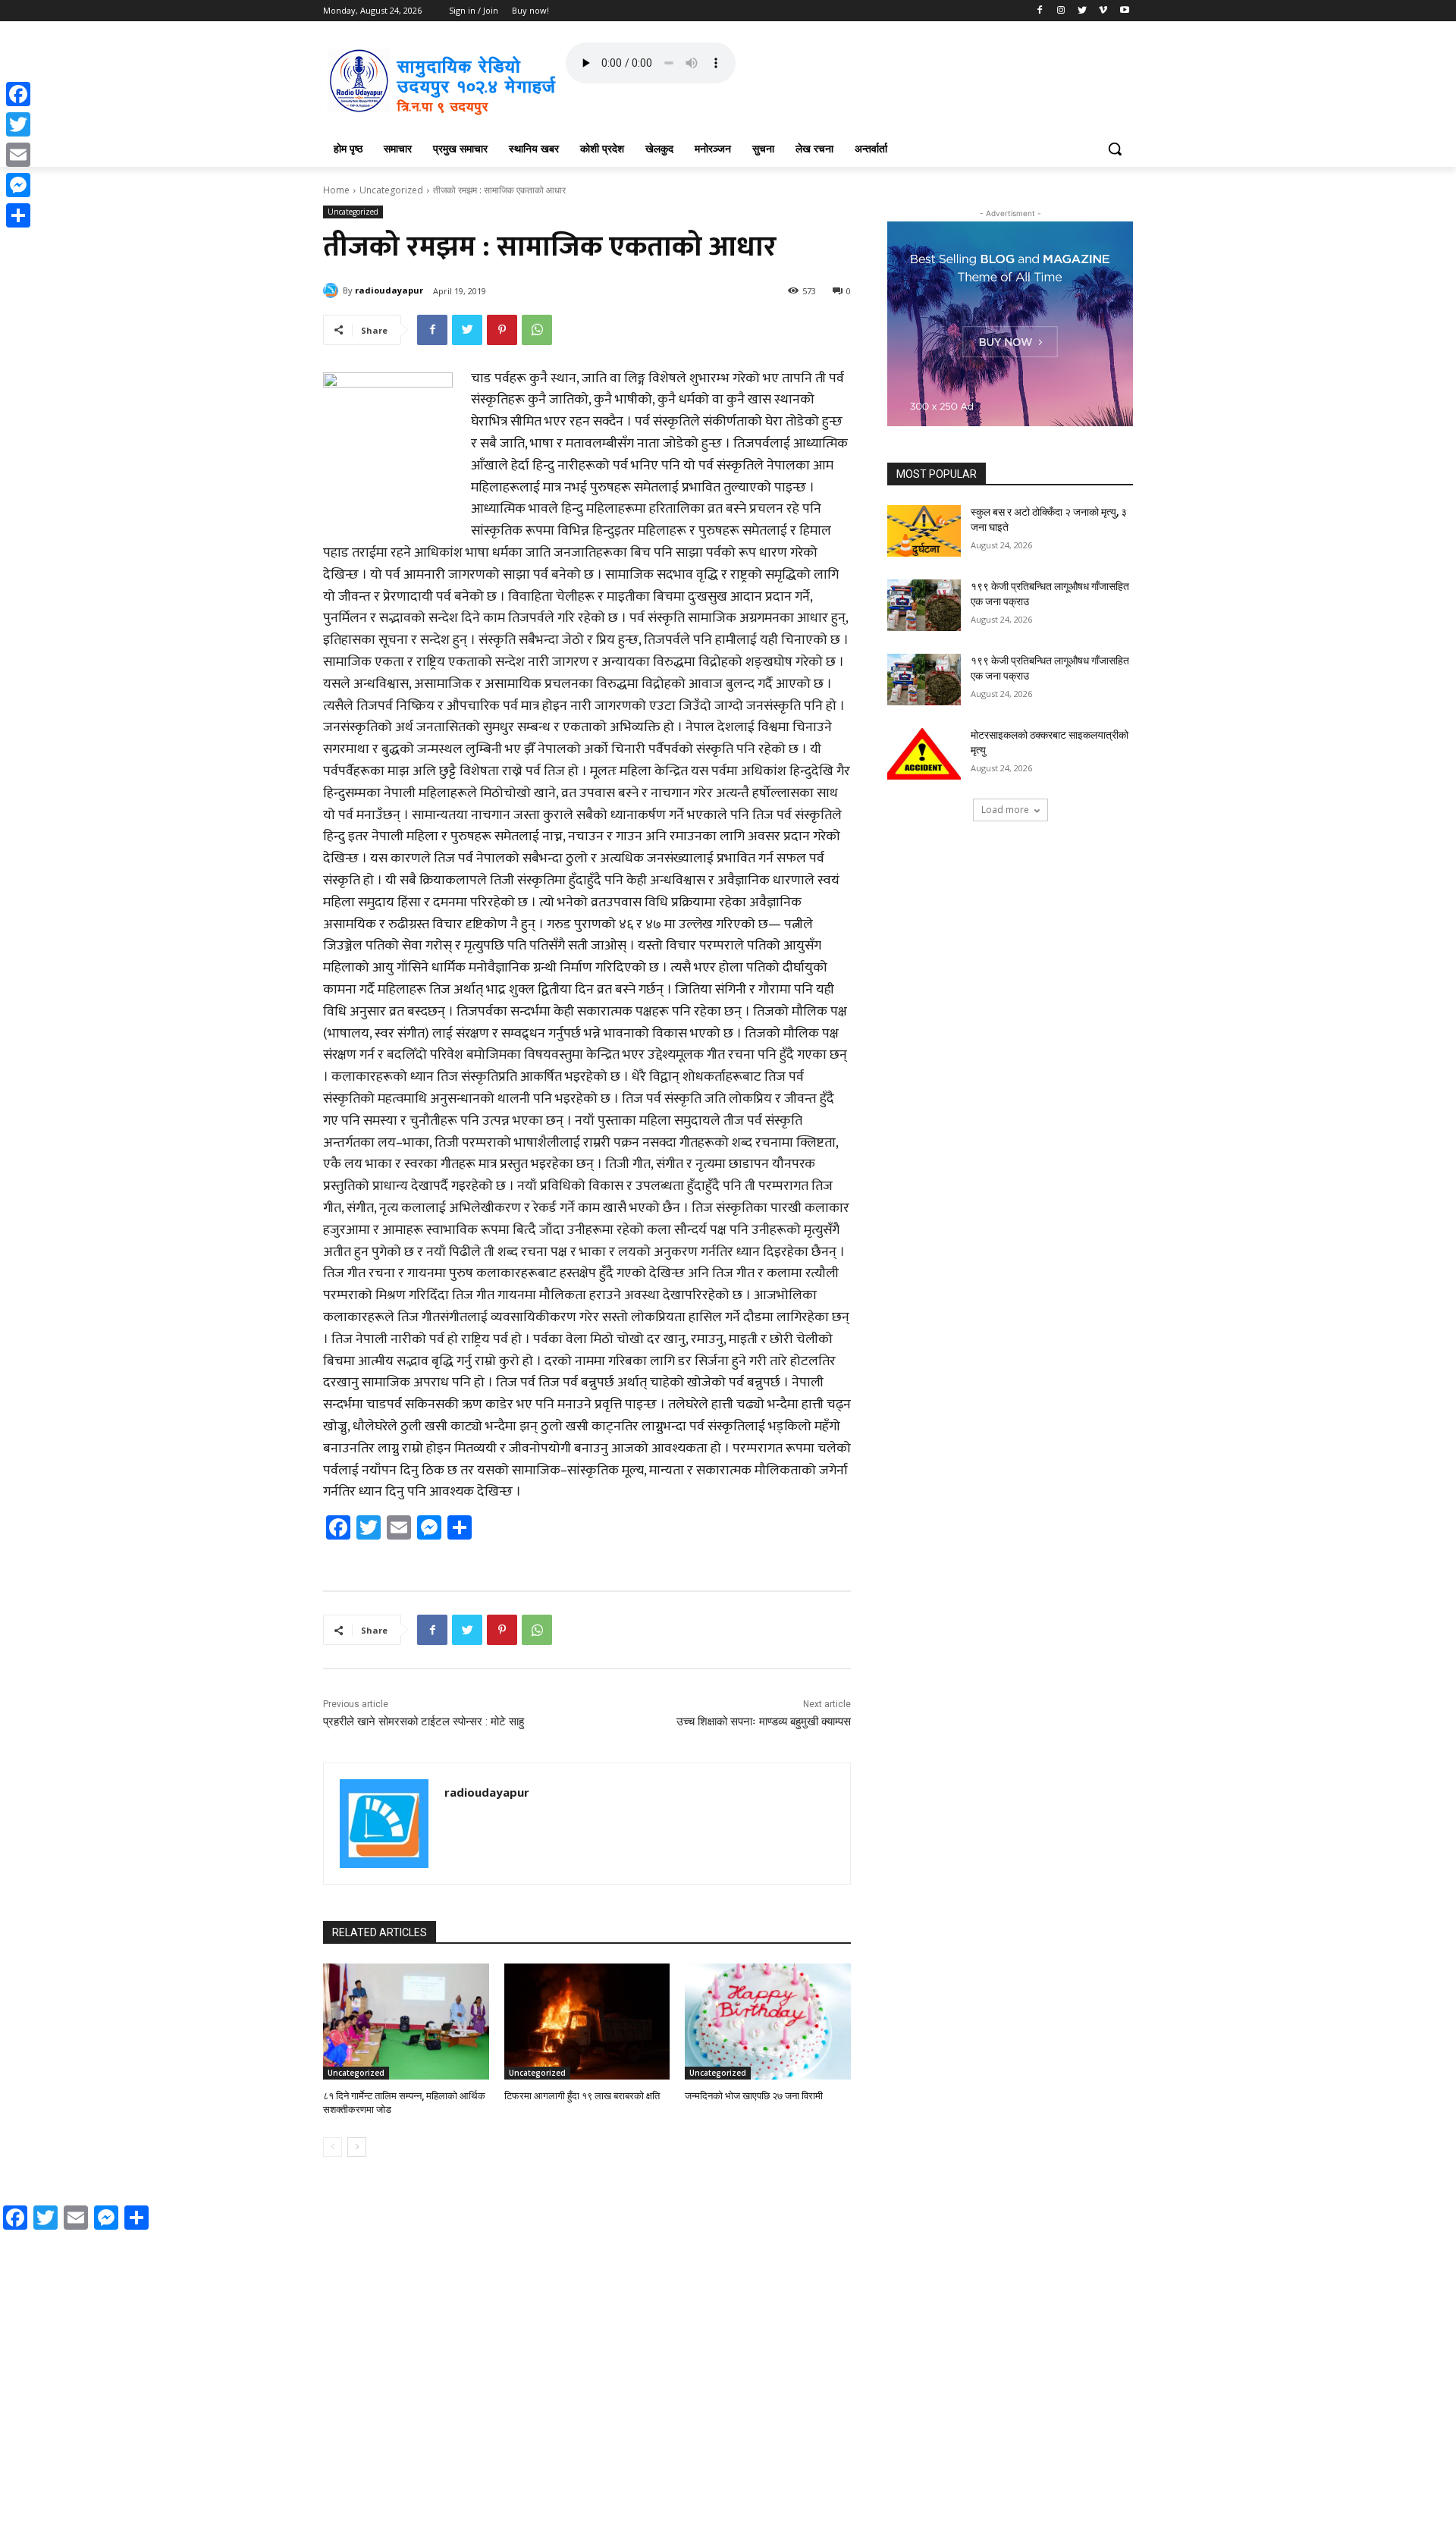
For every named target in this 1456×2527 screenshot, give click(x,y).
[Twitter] (1083, 11)
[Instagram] (1061, 11)
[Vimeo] (1103, 11)
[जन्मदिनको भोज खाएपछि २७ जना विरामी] (768, 2022)
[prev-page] (333, 2147)
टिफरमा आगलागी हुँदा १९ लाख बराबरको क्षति (582, 2096)
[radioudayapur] (333, 290)
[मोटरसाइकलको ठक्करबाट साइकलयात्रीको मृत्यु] (924, 754)
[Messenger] (18, 185)
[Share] (18, 215)
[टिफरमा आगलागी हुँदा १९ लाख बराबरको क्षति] (587, 2022)
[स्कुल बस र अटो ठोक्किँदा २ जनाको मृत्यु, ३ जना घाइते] (924, 531)
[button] (1115, 149)
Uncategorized (391, 190)
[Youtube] (1124, 11)
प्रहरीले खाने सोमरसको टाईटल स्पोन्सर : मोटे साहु (424, 1722)
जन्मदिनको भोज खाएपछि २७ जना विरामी (754, 2096)
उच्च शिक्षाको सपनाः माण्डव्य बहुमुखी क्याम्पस (764, 1722)
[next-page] (357, 2147)
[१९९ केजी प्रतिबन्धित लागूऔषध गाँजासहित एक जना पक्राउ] (924, 605)
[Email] (18, 155)
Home (336, 190)
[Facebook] (1040, 11)
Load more (1005, 810)
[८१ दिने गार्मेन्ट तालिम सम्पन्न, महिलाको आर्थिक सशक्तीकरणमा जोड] (406, 2022)
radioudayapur (389, 290)
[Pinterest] (502, 330)
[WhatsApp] (537, 330)
